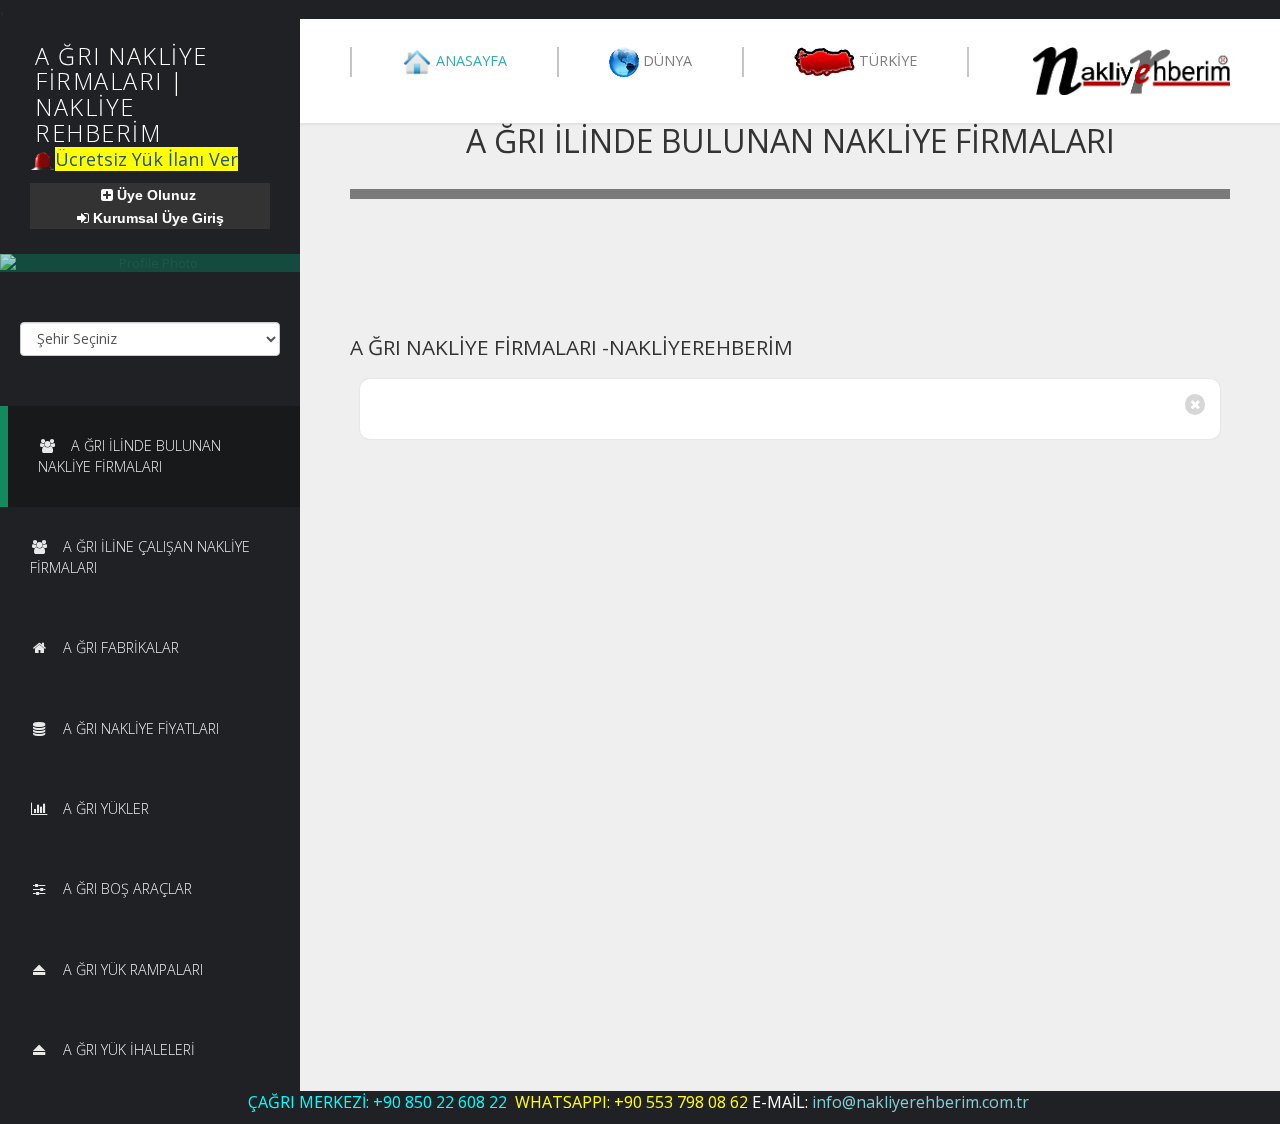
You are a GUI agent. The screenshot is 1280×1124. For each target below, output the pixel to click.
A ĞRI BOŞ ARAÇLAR (127, 888)
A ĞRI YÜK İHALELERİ (129, 1049)
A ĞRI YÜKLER (106, 808)
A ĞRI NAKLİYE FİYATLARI (141, 728)
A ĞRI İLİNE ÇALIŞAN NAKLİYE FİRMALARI (140, 556)
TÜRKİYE (886, 59)
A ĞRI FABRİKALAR (121, 647)
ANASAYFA (469, 59)
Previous (367, 203)
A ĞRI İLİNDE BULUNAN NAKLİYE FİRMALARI (129, 455)
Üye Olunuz (154, 195)
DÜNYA (665, 59)
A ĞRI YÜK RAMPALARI (133, 969)
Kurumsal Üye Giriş (156, 218)
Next (1213, 203)
